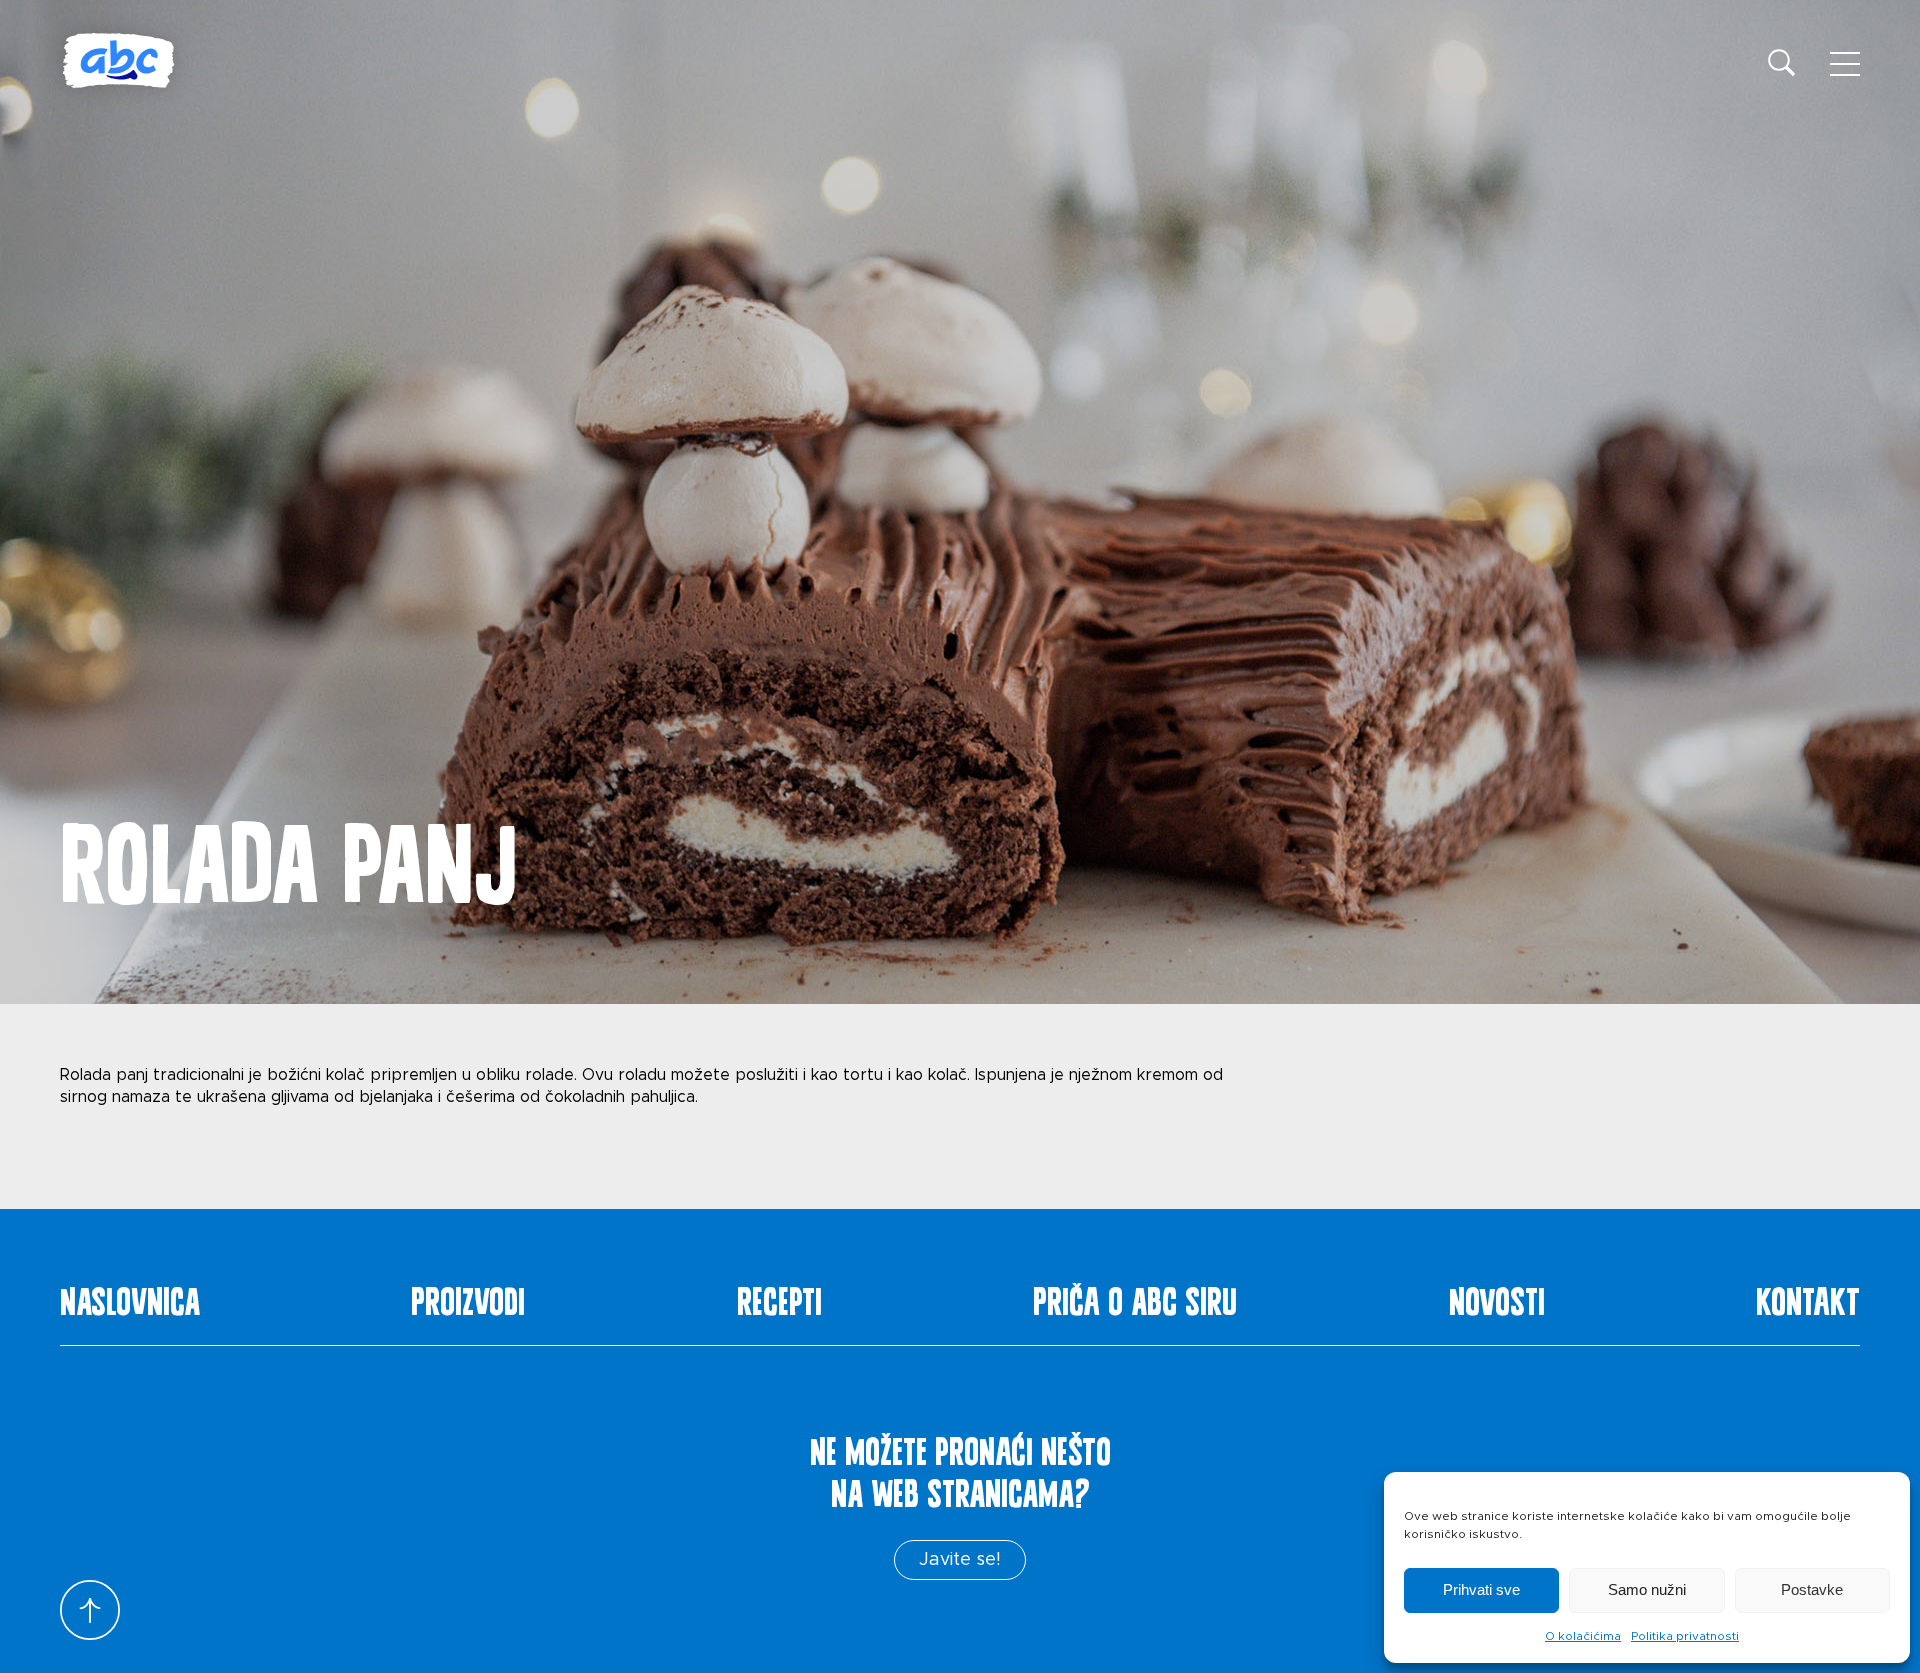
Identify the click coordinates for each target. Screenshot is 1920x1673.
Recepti (779, 1297)
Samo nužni (1647, 1589)
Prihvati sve (1481, 1589)
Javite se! (960, 1560)
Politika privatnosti (1685, 1636)
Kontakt (1808, 1297)
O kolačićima (1583, 1636)
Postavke (1812, 1589)
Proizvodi (468, 1297)
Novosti (1497, 1297)
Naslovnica (130, 1297)
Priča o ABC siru (1135, 1297)
